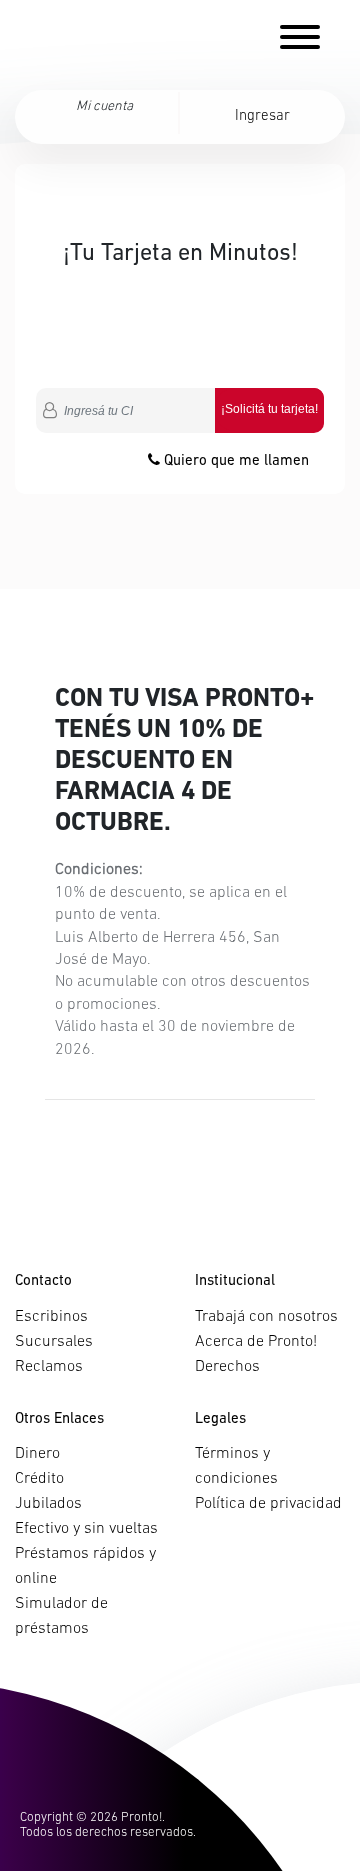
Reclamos (49, 1367)
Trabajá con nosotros (266, 1317)
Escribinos (51, 1317)
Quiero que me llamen (234, 461)
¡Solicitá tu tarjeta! (269, 409)
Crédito (39, 1479)
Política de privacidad (268, 1504)
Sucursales (54, 1342)
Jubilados (48, 1504)
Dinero (37, 1454)
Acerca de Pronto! (256, 1342)
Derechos (227, 1367)
